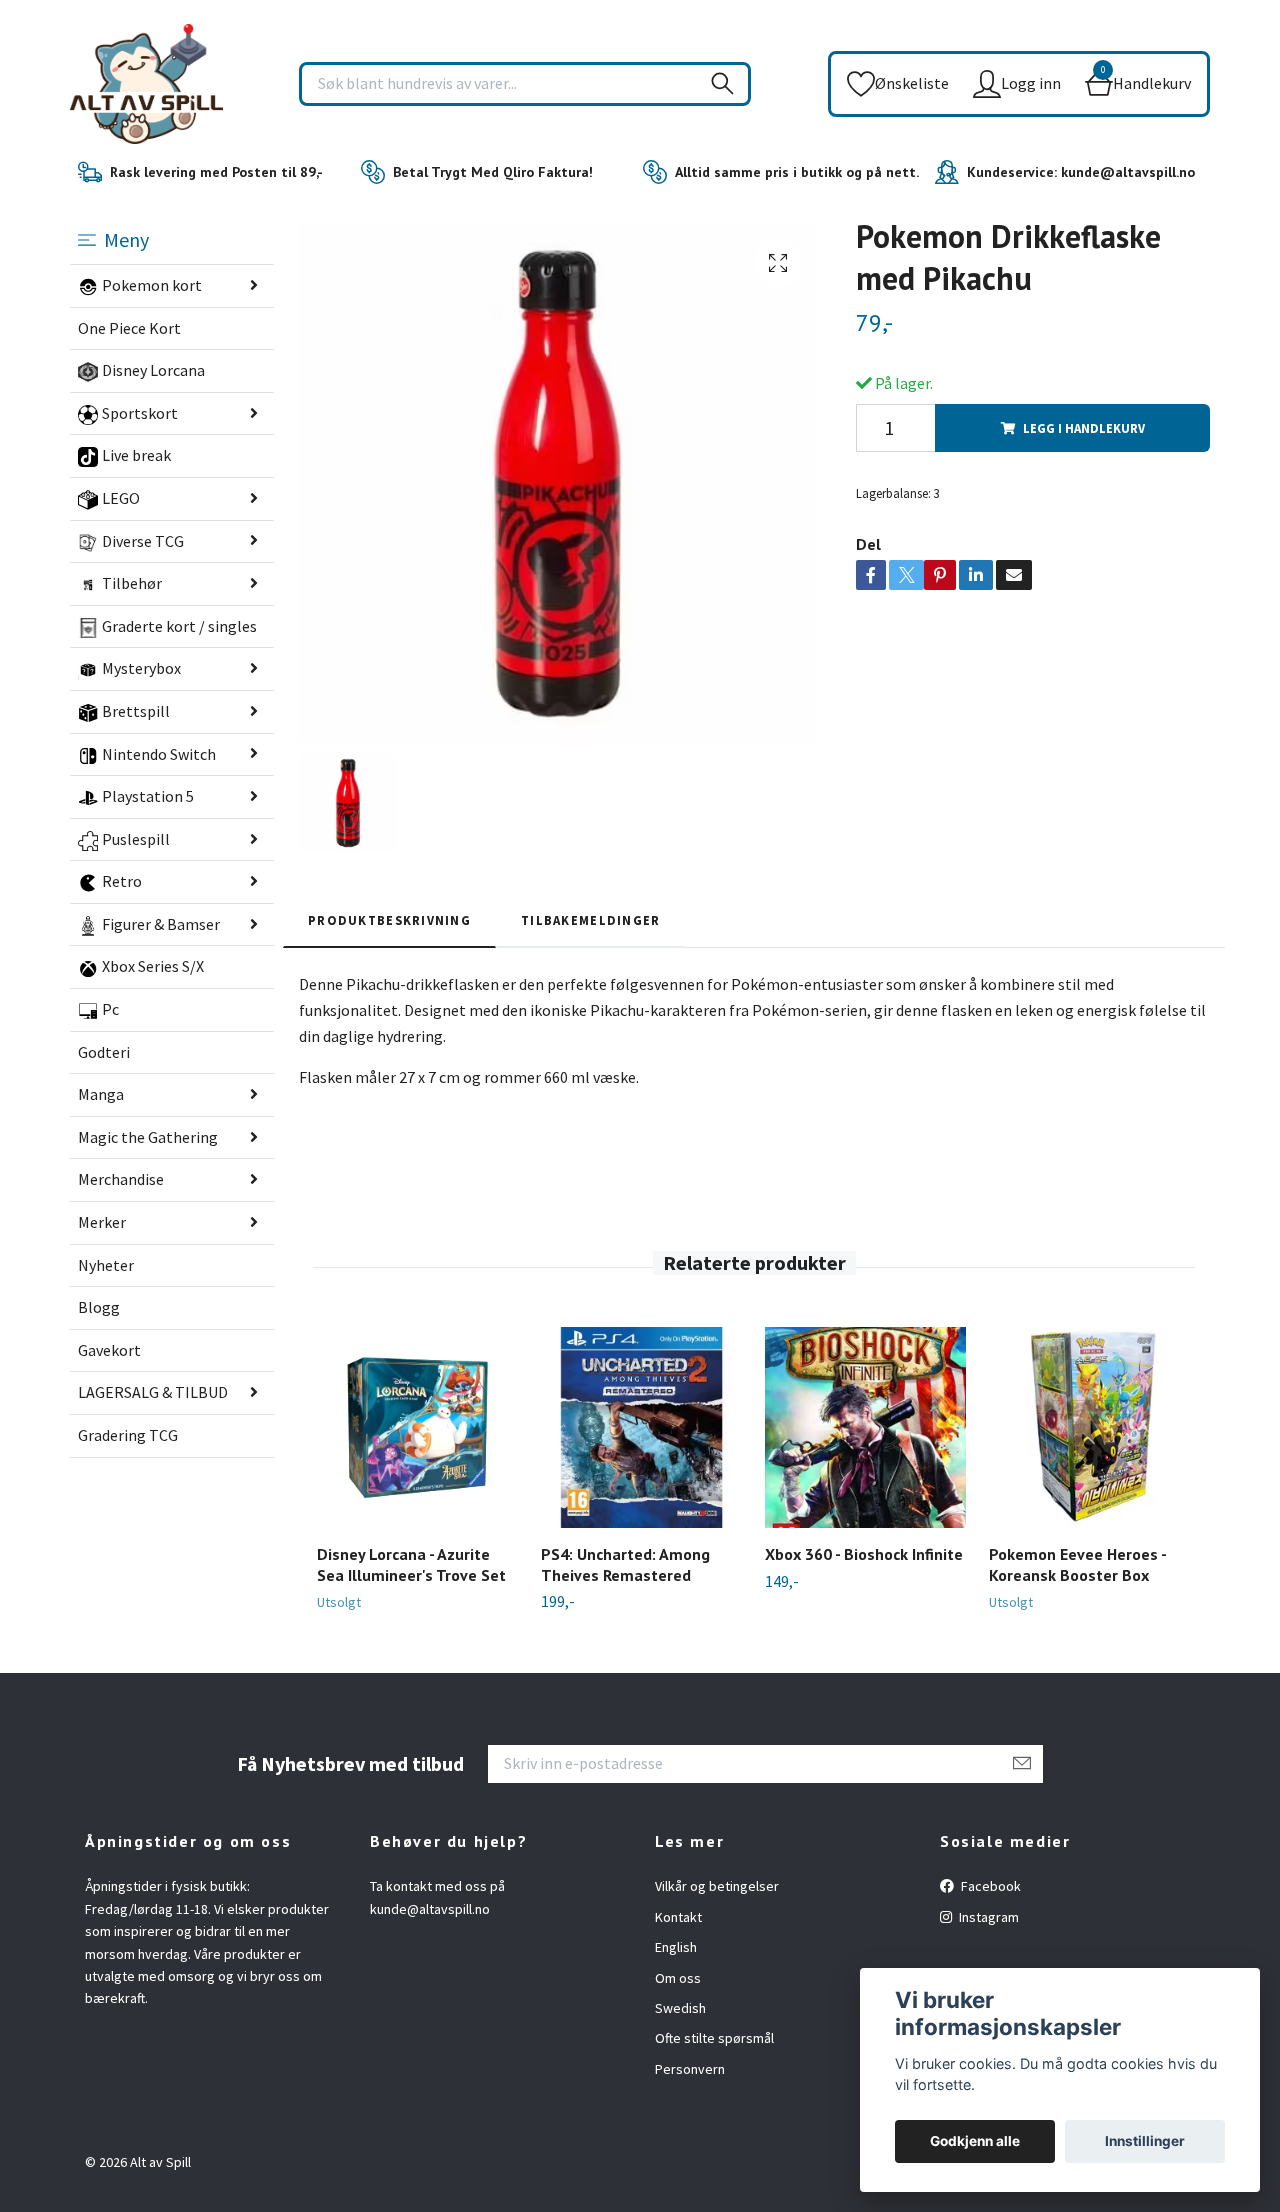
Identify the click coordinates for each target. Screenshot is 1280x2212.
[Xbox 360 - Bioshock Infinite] (865, 1427)
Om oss (678, 1978)
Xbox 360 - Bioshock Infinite (864, 1554)
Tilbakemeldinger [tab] (590, 920)
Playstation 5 (148, 796)
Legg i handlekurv (1084, 428)
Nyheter (106, 1265)
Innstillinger (1145, 2141)
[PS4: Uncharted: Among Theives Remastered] (641, 1427)
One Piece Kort (129, 328)
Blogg (99, 1307)
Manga (101, 1094)
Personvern (690, 2069)
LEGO (121, 498)
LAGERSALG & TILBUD (153, 1392)
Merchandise (121, 1179)
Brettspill (136, 711)
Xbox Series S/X (153, 966)
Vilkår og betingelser (717, 1886)
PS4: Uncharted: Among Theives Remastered (625, 1564)
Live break (136, 455)
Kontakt (678, 1917)
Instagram (987, 1917)
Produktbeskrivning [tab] (389, 920)
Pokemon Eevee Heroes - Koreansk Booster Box (1077, 1564)
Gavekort (109, 1350)
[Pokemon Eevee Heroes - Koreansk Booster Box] (1089, 1427)
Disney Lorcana (153, 370)
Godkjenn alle (975, 2141)
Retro (122, 881)
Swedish (680, 2008)
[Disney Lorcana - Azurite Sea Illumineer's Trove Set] (417, 1427)
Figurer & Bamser (161, 924)
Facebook (989, 1886)
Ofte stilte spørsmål (714, 2038)
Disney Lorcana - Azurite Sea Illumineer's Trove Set (411, 1564)
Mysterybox (141, 668)
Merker (102, 1222)
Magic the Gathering (148, 1137)
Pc (110, 1009)
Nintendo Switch (159, 754)
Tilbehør (132, 583)
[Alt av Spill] (146, 84)
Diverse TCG (143, 541)
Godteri (104, 1052)
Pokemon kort (152, 285)
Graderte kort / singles (179, 626)
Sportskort (140, 413)
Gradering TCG (128, 1435)
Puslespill (136, 839)
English (676, 1947)
